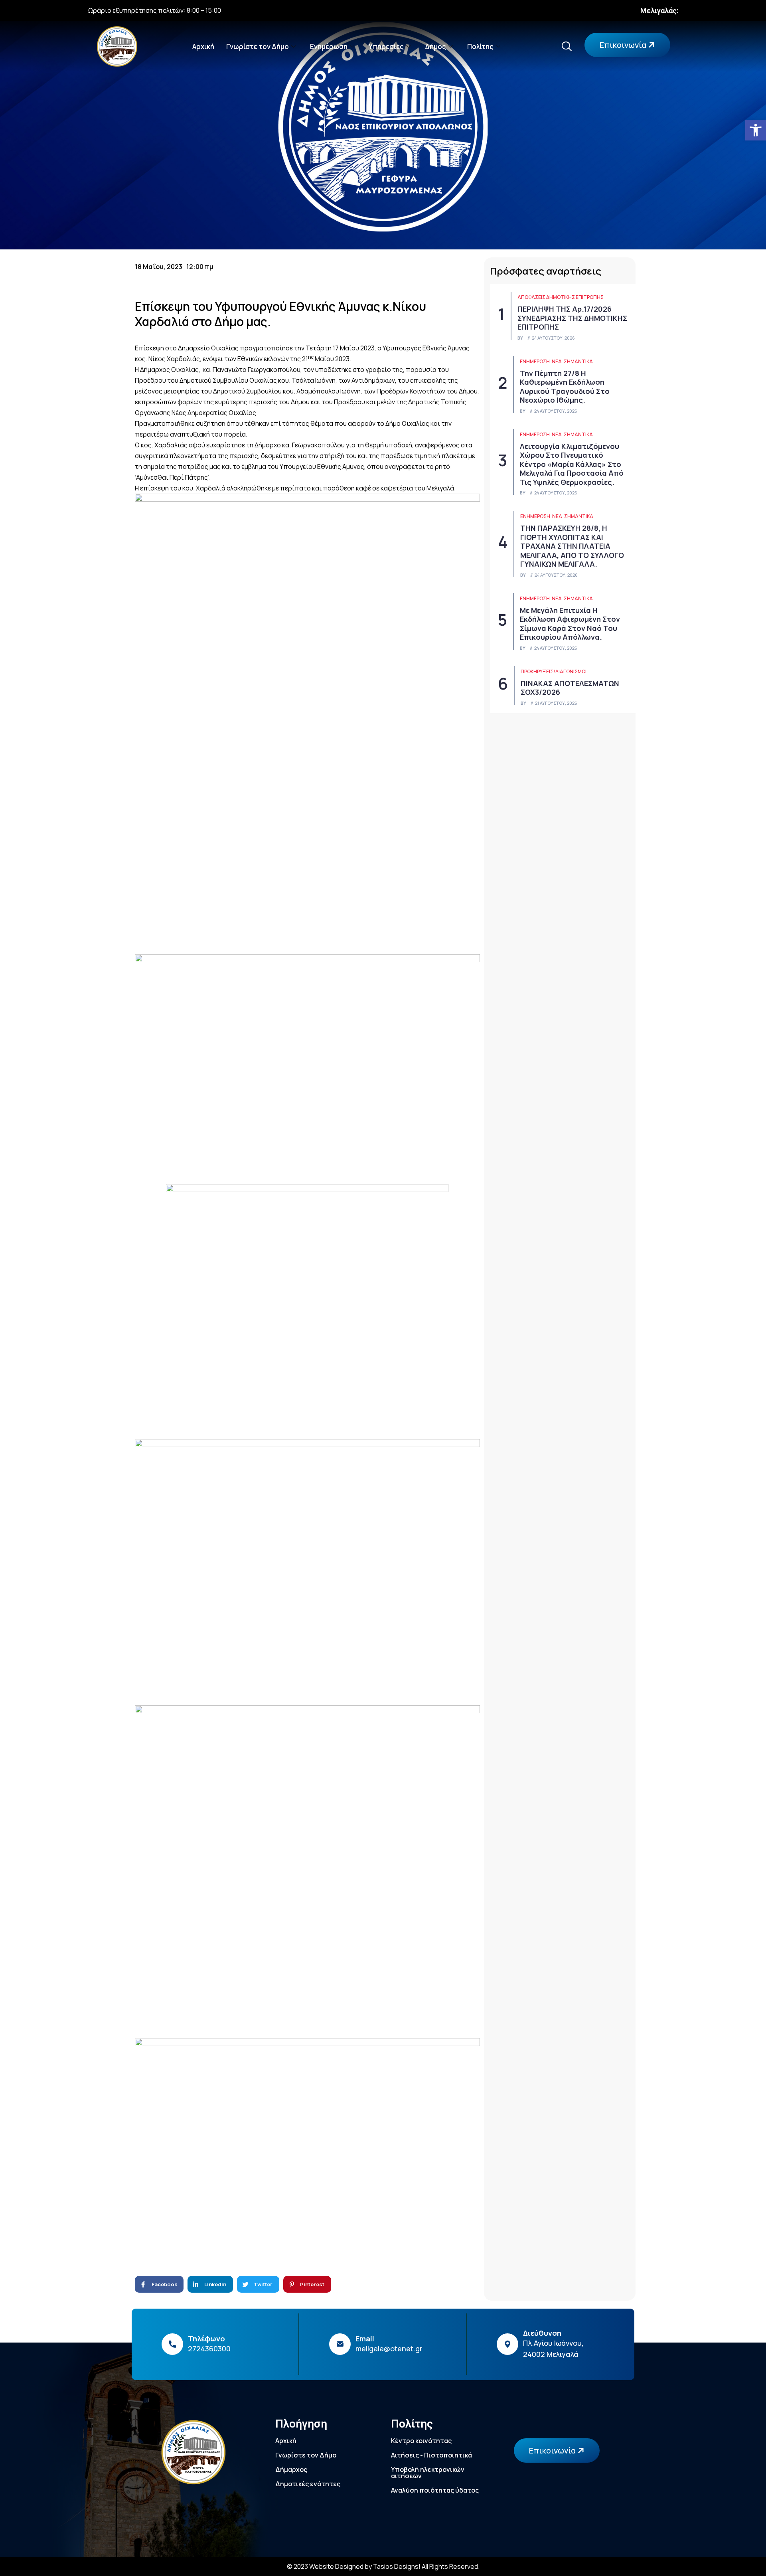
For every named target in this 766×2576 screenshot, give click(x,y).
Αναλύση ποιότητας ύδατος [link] (435, 2490)
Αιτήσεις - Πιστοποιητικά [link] (431, 2455)
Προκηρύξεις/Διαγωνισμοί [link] (554, 671)
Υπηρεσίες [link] (386, 46)
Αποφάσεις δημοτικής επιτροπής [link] (561, 297)
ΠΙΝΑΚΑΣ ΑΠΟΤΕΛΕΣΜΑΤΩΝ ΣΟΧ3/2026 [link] (570, 688)
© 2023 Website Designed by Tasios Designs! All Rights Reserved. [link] (383, 2566)
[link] (756, 130)
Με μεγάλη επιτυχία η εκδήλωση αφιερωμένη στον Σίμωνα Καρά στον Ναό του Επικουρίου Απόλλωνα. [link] (570, 624)
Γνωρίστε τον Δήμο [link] (258, 46)
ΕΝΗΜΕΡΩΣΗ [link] (535, 361)
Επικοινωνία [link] (624, 45)
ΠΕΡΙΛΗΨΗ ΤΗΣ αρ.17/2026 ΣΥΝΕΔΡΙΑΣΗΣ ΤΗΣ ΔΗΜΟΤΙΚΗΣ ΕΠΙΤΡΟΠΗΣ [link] (572, 318)
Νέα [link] (557, 361)
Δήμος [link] (435, 46)
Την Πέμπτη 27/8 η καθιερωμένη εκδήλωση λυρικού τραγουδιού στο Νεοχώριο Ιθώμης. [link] (565, 387)
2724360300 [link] (209, 2349)
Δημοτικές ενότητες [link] (308, 2484)
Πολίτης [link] (480, 46)
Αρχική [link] (203, 46)
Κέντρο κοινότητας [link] (421, 2441)
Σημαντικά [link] (578, 361)
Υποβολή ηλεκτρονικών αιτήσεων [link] (428, 2473)
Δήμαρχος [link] (291, 2469)
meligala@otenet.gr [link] (389, 2349)
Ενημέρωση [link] (329, 46)
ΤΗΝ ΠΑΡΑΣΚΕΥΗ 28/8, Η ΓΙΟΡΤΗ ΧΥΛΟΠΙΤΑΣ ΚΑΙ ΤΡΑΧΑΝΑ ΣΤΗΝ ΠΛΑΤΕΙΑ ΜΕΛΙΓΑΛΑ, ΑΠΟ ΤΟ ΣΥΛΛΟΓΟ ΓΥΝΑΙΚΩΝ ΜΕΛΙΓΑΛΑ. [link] (572, 546)
